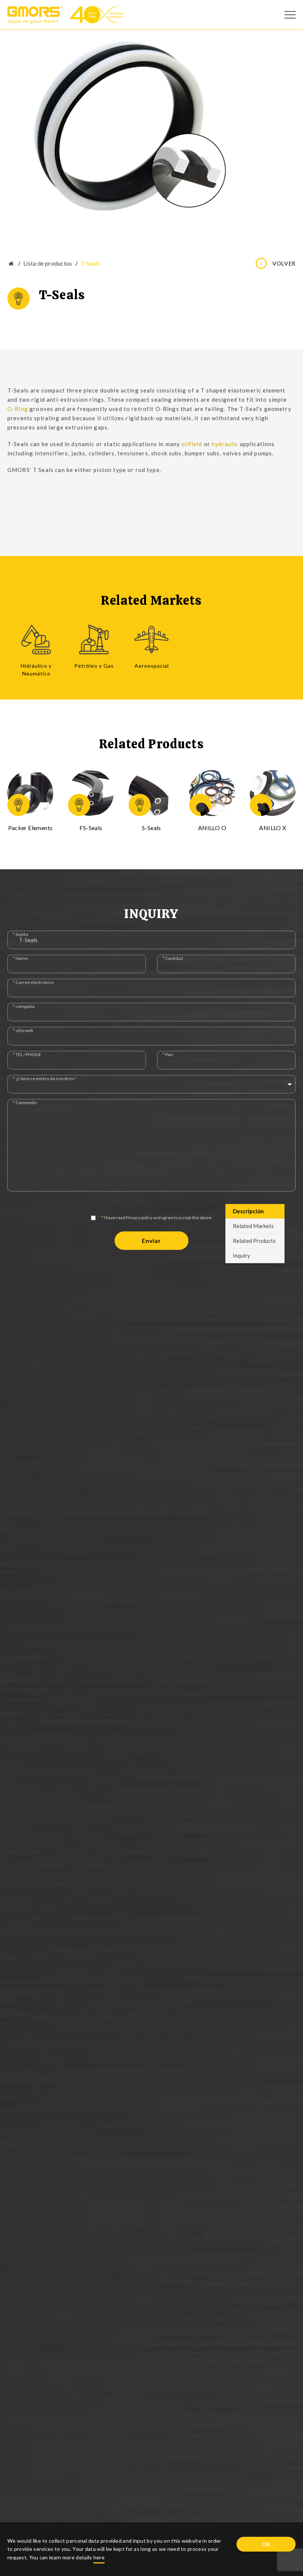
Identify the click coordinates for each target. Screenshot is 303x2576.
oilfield (192, 444)
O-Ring (18, 409)
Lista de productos (48, 263)
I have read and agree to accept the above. (157, 1218)
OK (266, 2544)
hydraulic (225, 444)
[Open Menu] (290, 15)
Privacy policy (139, 1218)
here (99, 2557)
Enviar (151, 1240)
